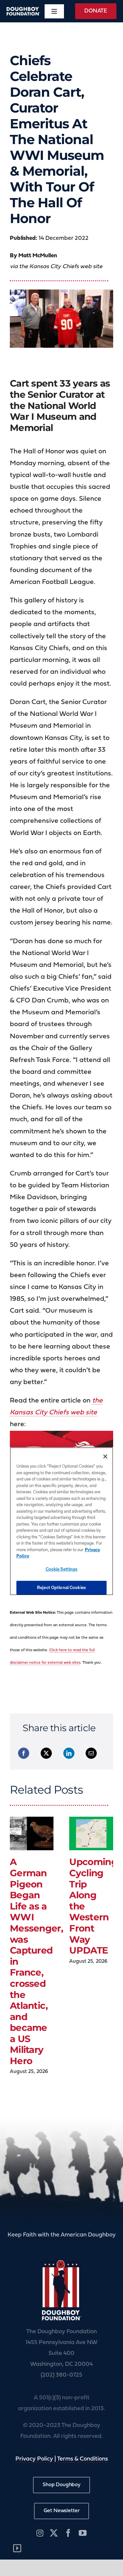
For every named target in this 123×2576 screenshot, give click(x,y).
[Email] (91, 1753)
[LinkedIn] (69, 1753)
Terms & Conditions (82, 2459)
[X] (46, 1753)
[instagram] (40, 2533)
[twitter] (54, 2533)
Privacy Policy (34, 2459)
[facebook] (68, 2533)
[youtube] (83, 2533)
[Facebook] (24, 1753)
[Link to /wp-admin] (17, 2548)
